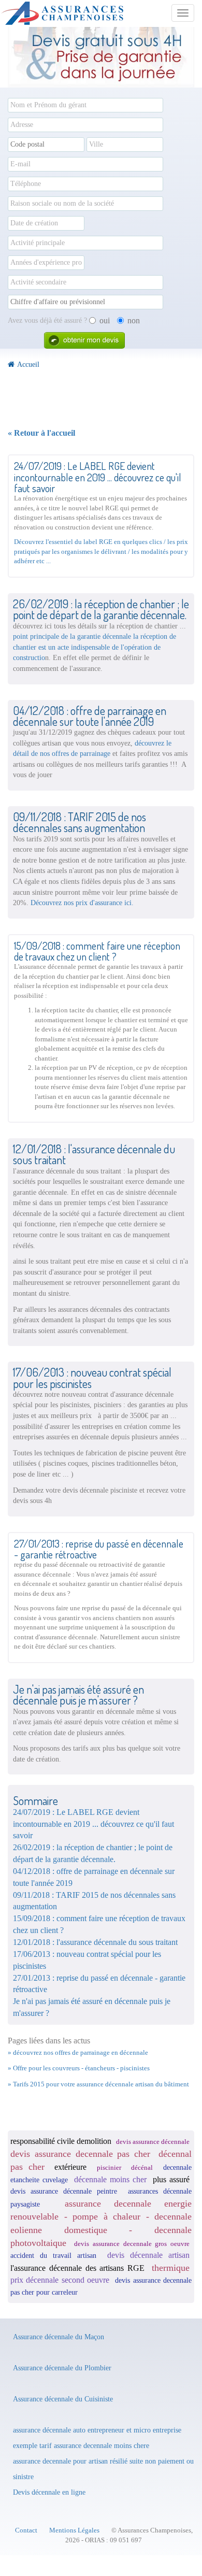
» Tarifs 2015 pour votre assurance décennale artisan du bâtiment (98, 2084)
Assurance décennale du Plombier (62, 2368)
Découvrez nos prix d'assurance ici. (82, 903)
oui (105, 320)
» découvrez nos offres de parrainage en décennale (78, 2052)
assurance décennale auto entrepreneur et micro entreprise (97, 2430)
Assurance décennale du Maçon (59, 2337)
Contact (26, 2530)
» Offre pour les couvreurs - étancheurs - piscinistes (79, 2068)
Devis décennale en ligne (49, 2492)
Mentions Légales (74, 2530)
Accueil (28, 364)
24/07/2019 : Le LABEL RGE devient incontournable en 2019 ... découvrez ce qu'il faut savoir (93, 1824)
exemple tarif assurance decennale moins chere (81, 2445)
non (134, 320)
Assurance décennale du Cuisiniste (63, 2399)
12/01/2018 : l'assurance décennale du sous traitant (95, 1942)
